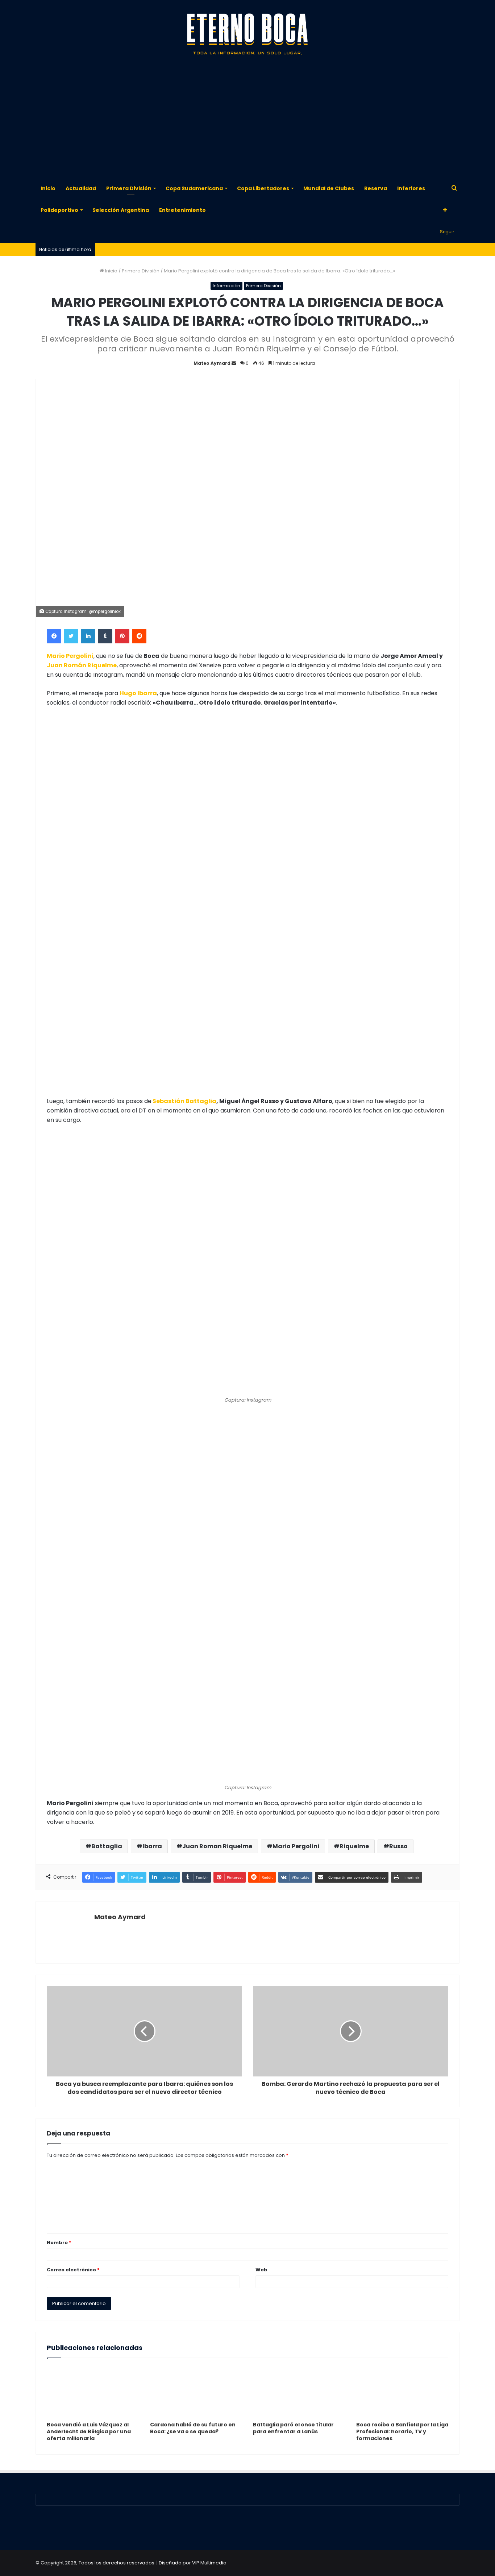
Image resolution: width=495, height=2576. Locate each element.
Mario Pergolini (296, 1846)
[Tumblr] (105, 636)
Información (226, 286)
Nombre (59, 2243)
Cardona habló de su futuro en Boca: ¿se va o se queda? (193, 2428)
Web (261, 2270)
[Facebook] (54, 636)
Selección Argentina (121, 210)
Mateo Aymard (212, 363)
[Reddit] (139, 636)
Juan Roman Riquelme (217, 1846)
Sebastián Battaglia (184, 1101)
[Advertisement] (247, 120)
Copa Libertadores (263, 188)
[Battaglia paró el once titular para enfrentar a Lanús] (299, 2392)
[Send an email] (234, 363)
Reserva (376, 188)
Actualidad (81, 188)
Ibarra (152, 1846)
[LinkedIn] (88, 636)
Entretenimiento (182, 210)
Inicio (48, 188)
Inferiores (411, 188)
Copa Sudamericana (194, 188)
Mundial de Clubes (329, 188)
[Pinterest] (122, 636)
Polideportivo (59, 210)
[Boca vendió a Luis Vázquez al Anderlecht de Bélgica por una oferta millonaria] (93, 2392)
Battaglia (107, 1846)
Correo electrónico (73, 2270)
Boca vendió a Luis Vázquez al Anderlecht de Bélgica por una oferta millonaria (89, 2431)
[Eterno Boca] (247, 34)
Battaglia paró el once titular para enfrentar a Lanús (293, 2428)
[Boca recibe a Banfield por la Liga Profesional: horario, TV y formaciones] (402, 2392)
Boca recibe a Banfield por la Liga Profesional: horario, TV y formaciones (402, 2431)
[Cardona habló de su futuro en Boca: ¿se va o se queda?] (196, 2392)
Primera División (129, 188)
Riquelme (354, 1846)
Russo (398, 1846)
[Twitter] (71, 636)
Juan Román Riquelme (82, 665)
